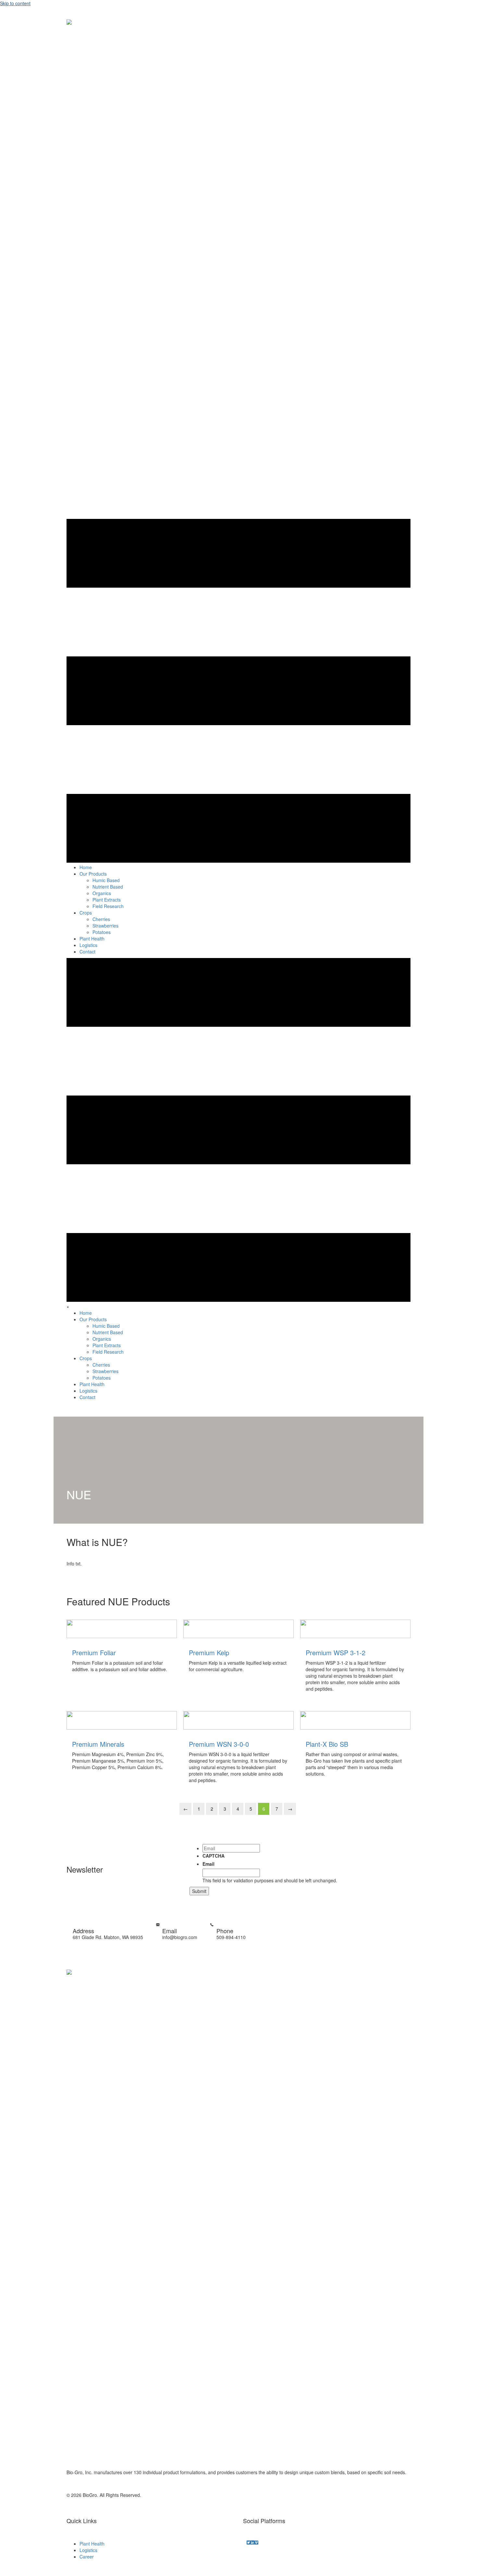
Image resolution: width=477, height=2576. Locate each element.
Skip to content (15, 3)
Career (87, 2557)
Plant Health (92, 2544)
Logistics (88, 2550)
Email (208, 1864)
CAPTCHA (214, 1856)
